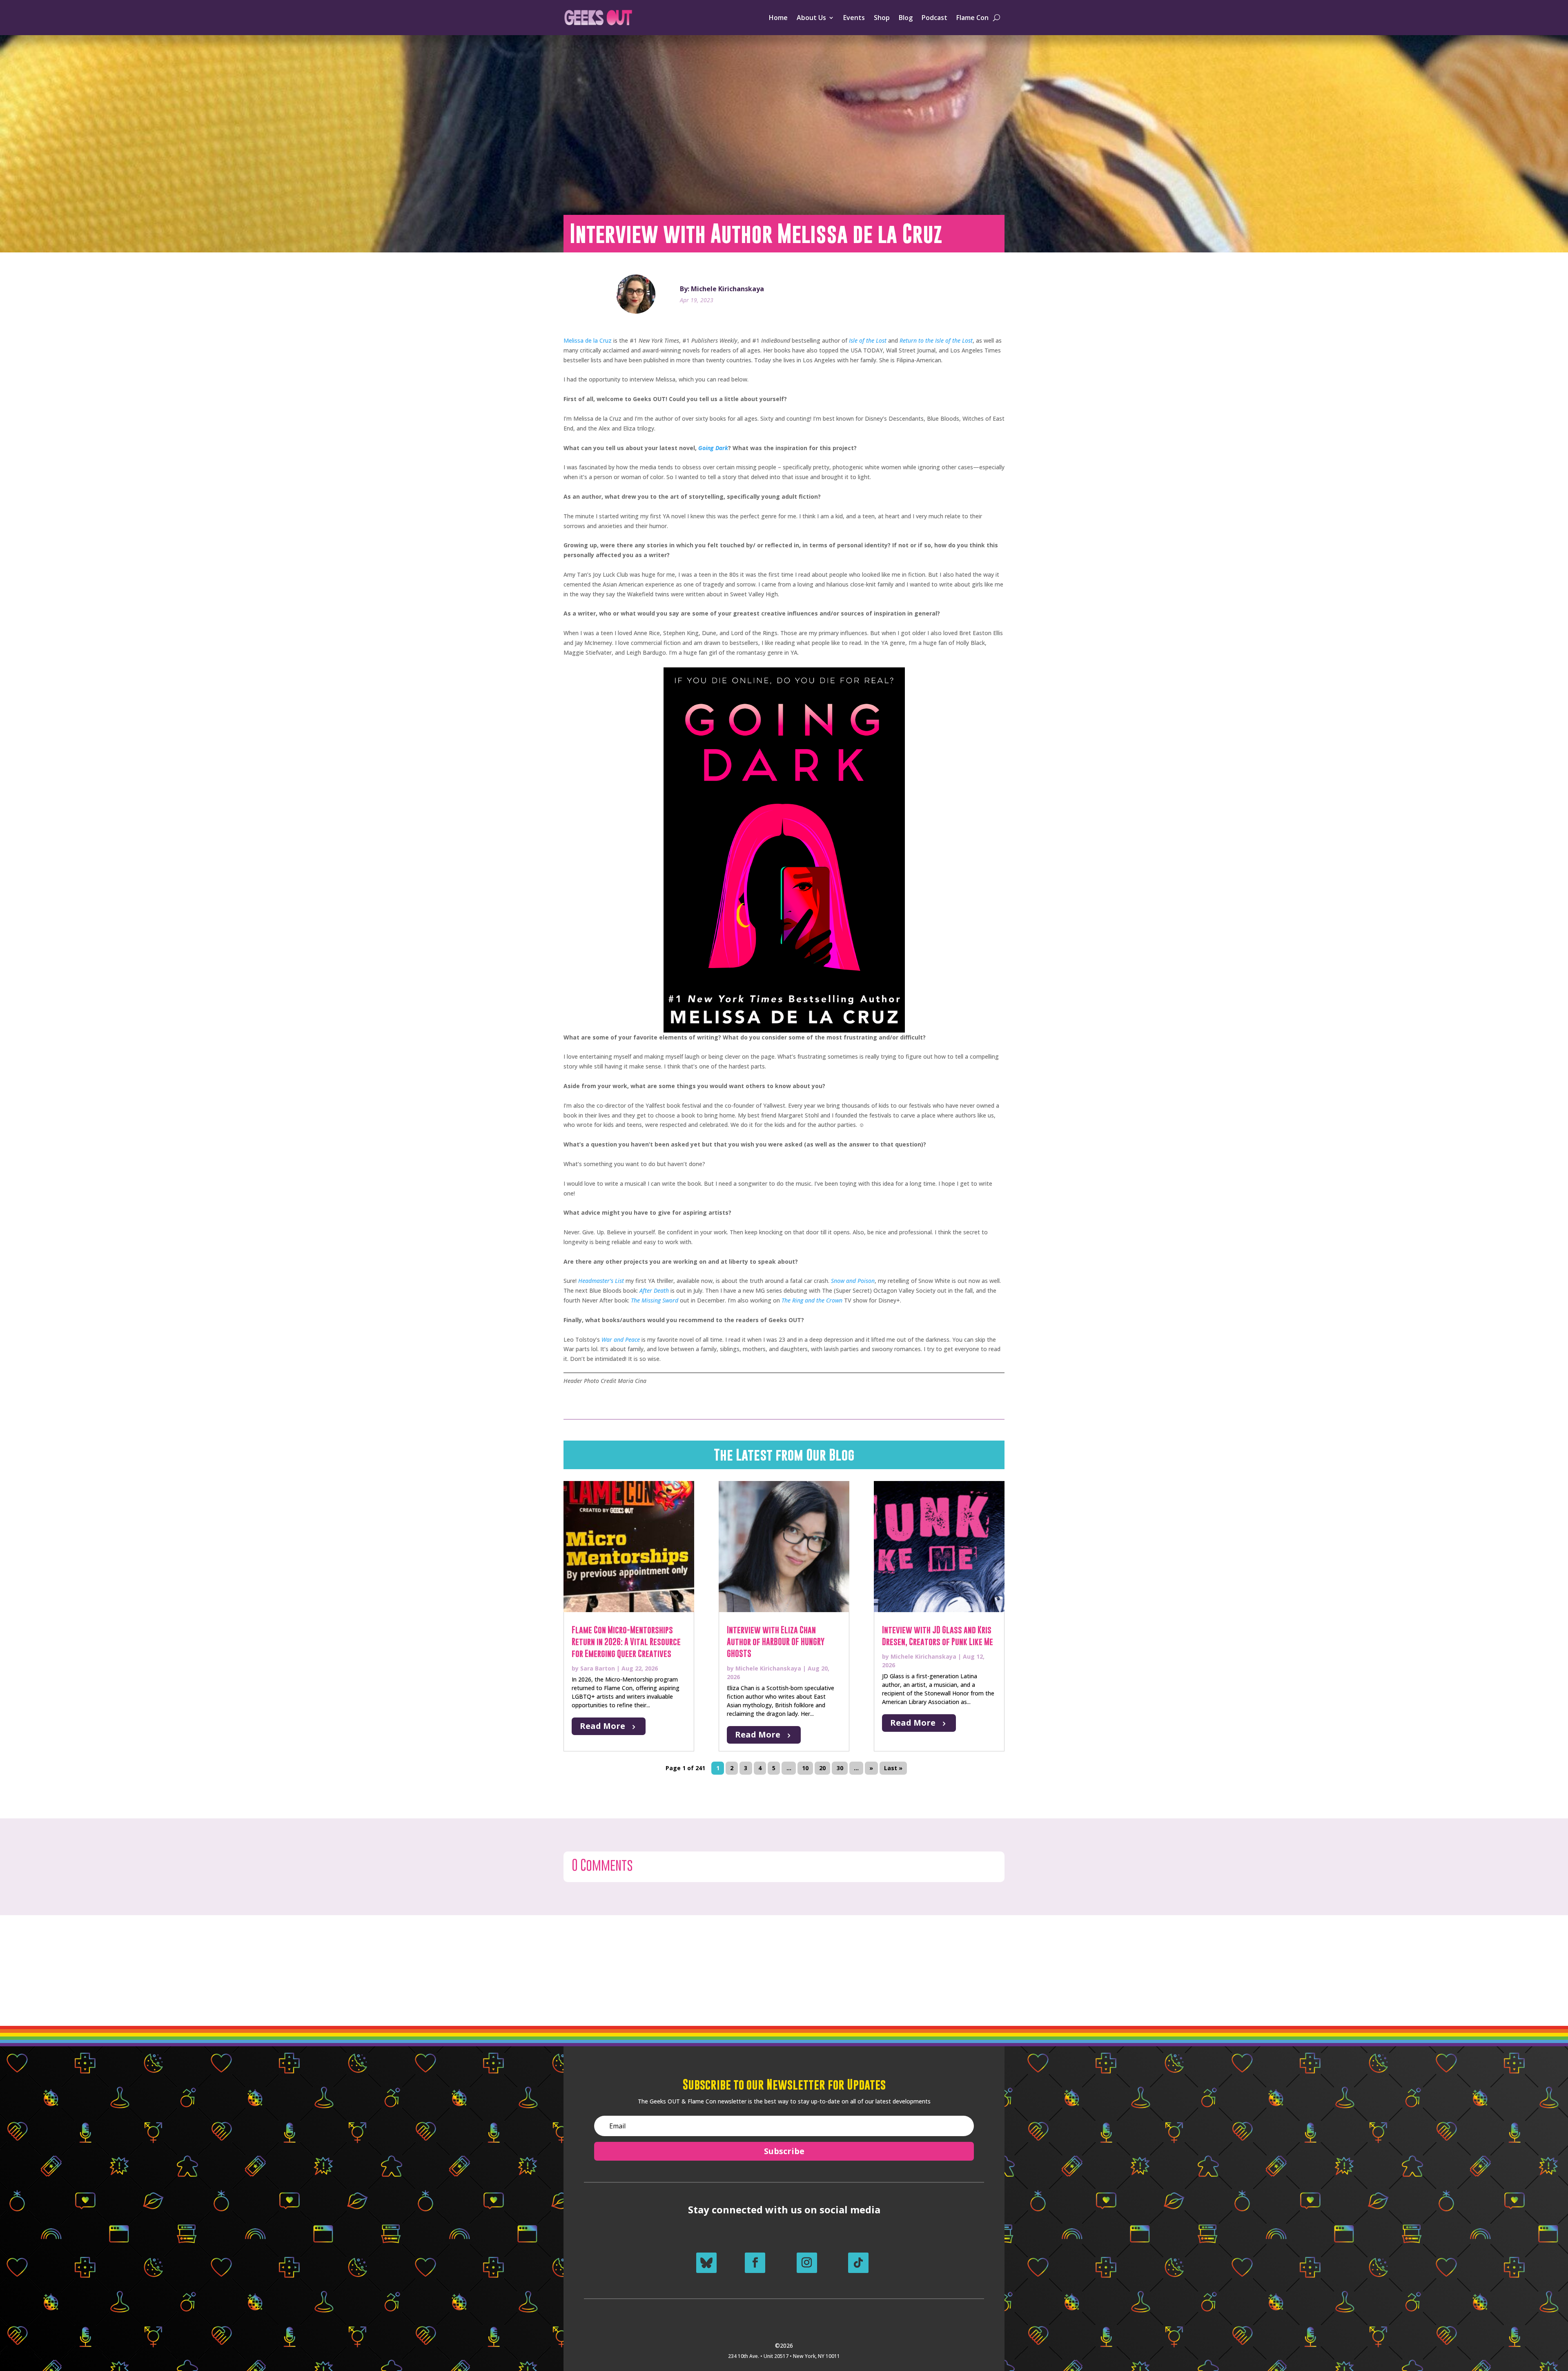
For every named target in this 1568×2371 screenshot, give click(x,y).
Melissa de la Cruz (588, 340)
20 (822, 1768)
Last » (893, 1768)
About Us (811, 18)
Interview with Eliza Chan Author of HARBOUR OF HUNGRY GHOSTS (776, 1642)
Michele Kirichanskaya (768, 1668)
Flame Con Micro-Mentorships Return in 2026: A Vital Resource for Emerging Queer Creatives (626, 1642)
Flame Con (972, 18)
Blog (906, 18)
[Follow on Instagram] (807, 2263)
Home (778, 18)
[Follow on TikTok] (858, 2263)
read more (602, 1726)
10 (805, 1768)
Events (854, 18)
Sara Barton (598, 1668)
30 (840, 1768)
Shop (882, 18)
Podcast (934, 18)
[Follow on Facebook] (755, 2263)
